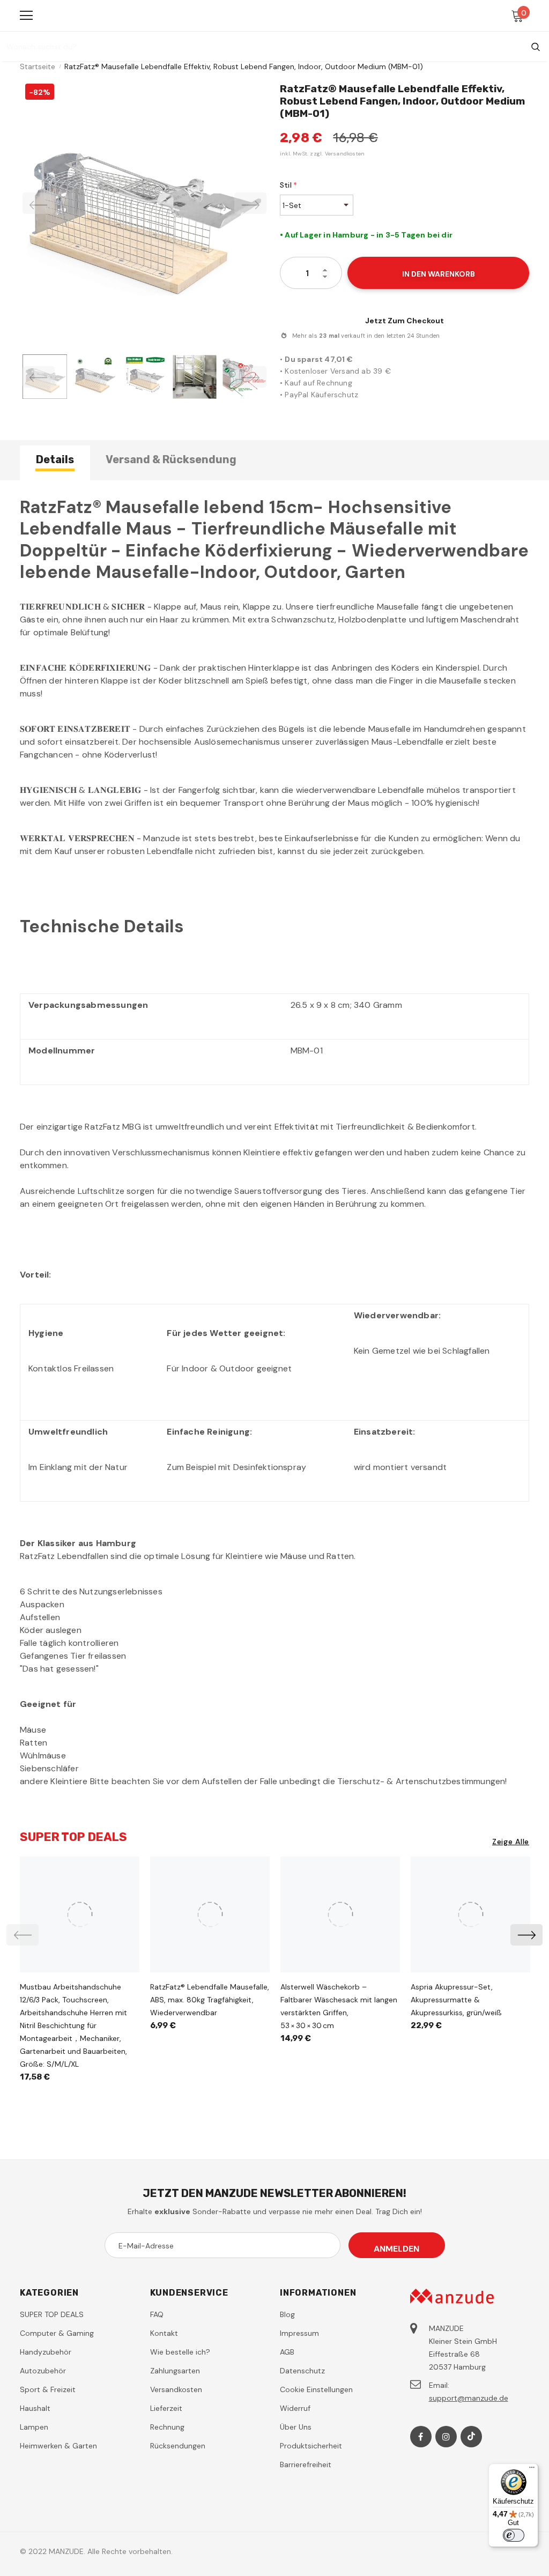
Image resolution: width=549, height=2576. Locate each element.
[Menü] (532, 2470)
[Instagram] (446, 2437)
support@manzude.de (469, 2398)
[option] (144, 203)
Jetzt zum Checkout (405, 321)
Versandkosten (345, 154)
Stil (288, 185)
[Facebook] (421, 2437)
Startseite (38, 66)
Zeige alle (511, 1842)
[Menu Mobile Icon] (26, 16)
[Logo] (276, 15)
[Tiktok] (471, 2437)
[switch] (514, 2535)
